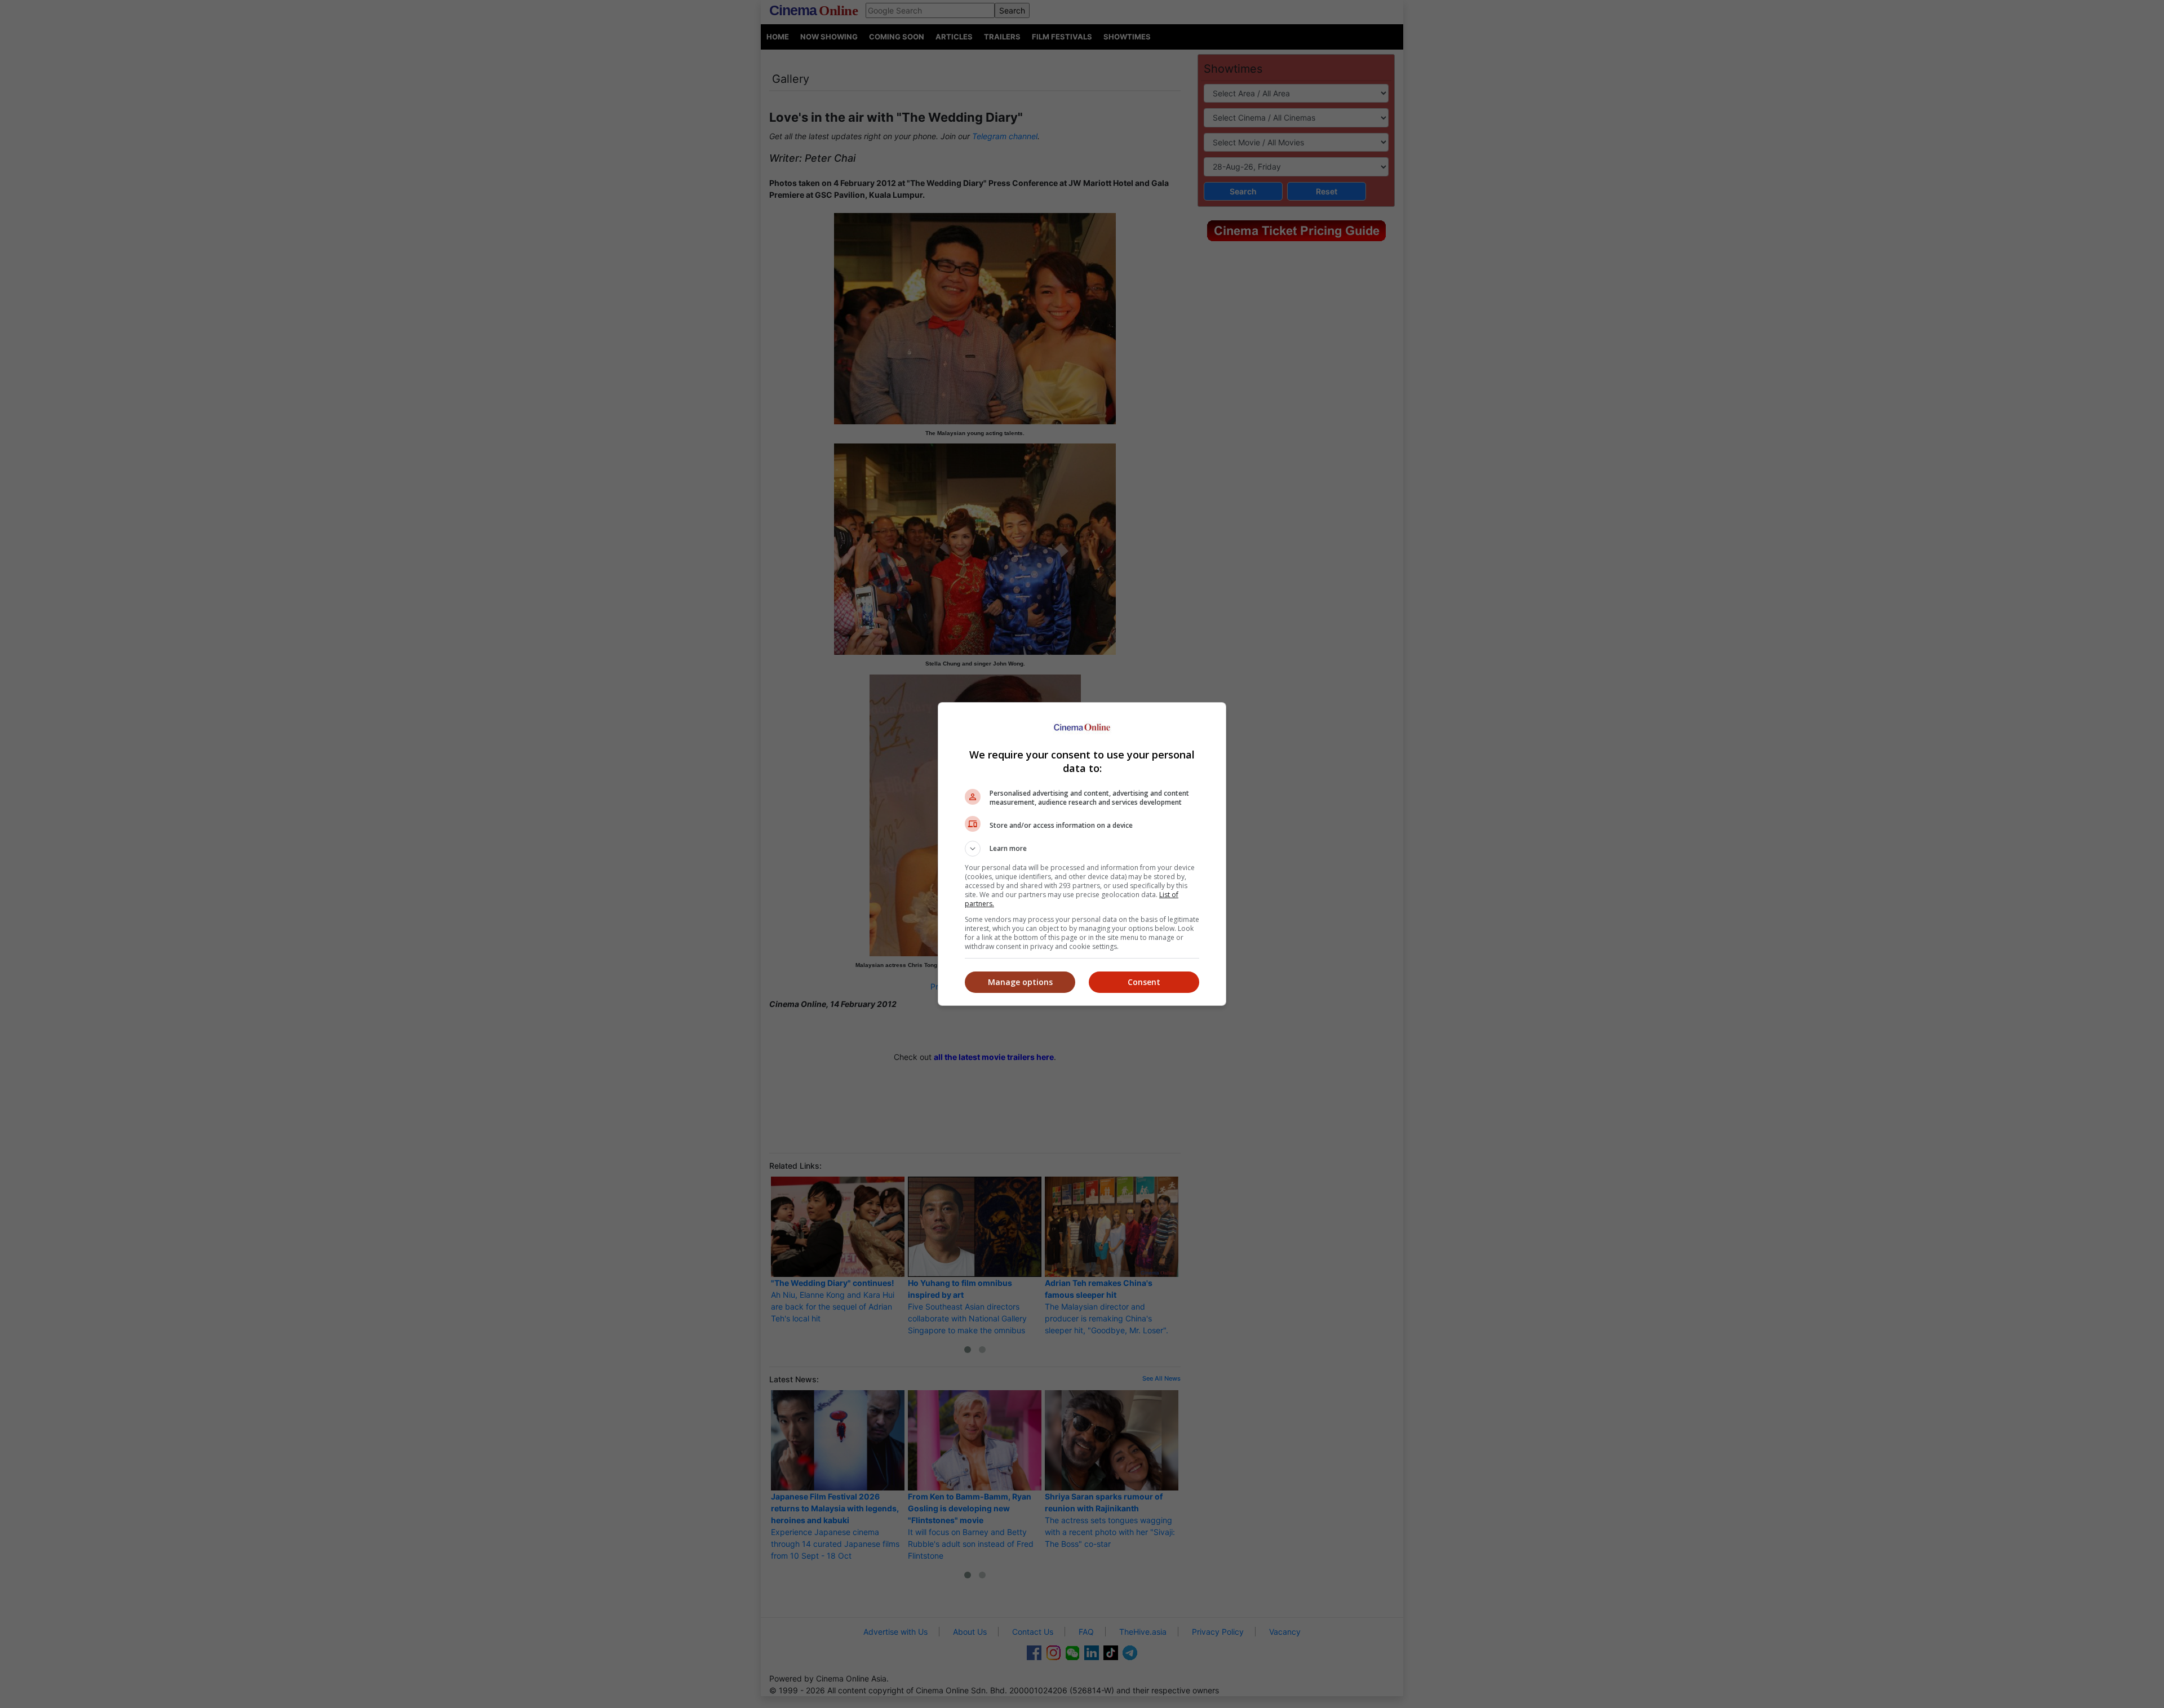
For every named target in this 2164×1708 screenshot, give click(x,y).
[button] (1082, 849)
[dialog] (1082, 854)
